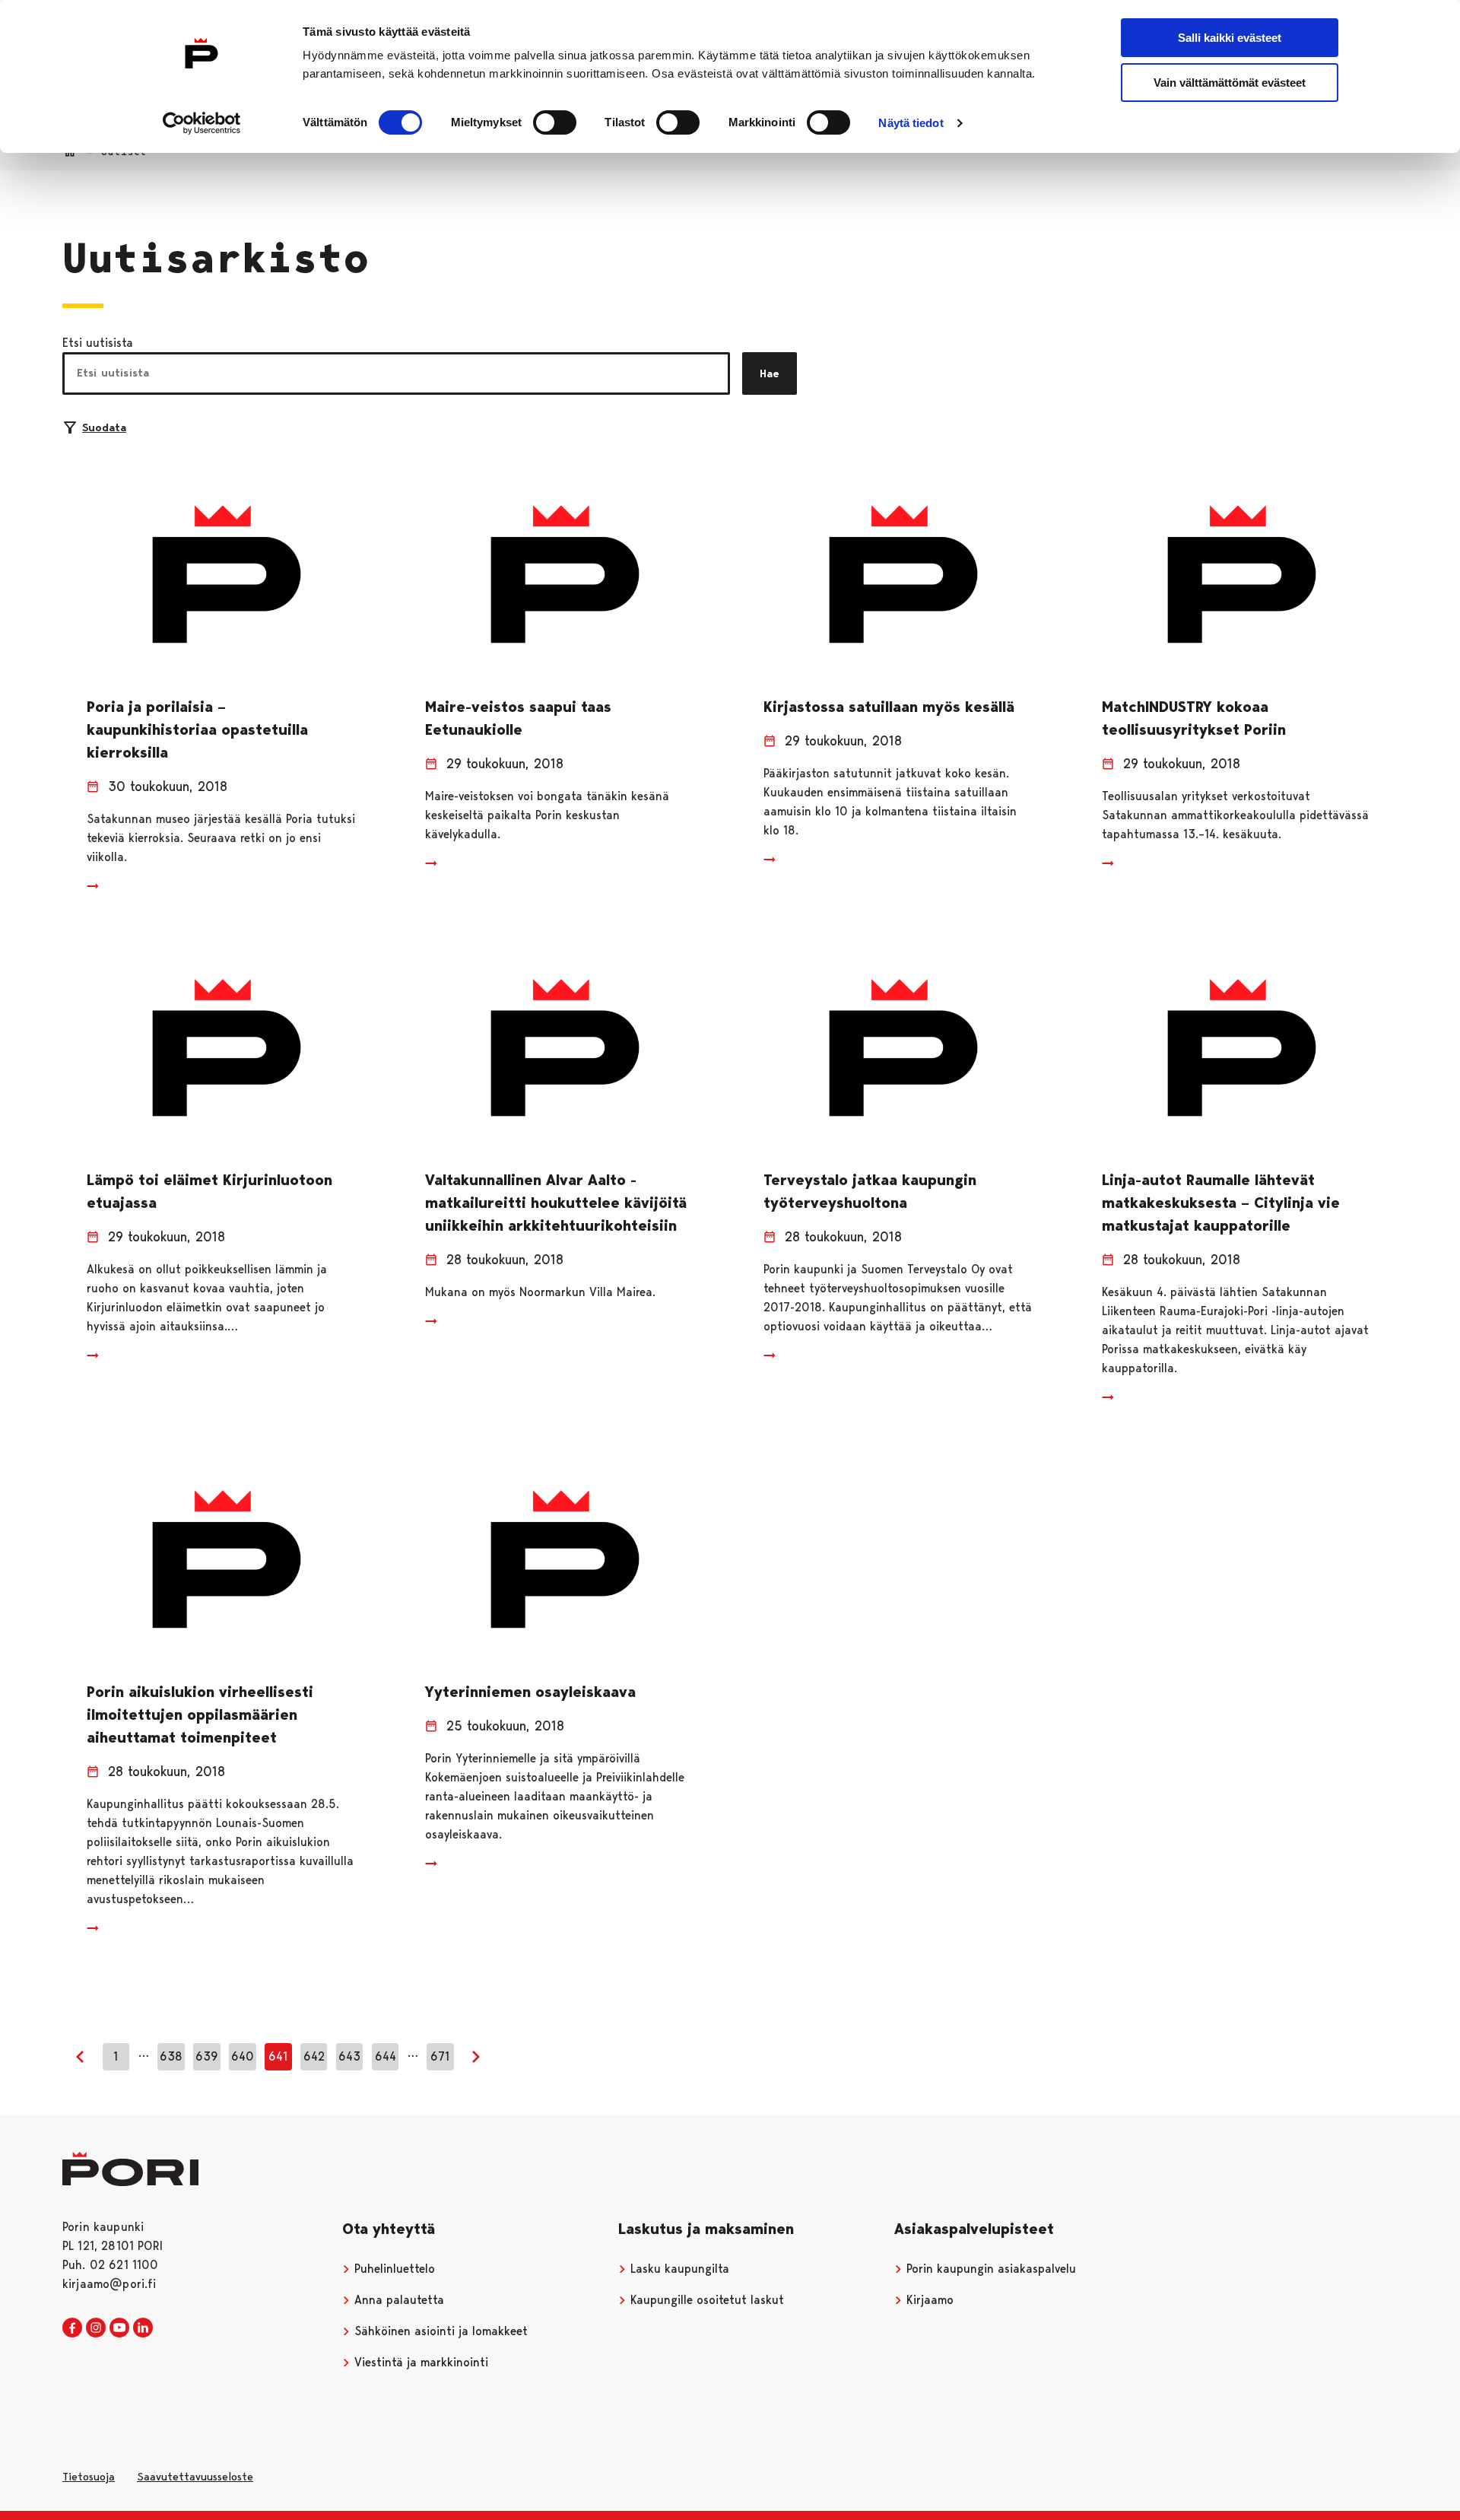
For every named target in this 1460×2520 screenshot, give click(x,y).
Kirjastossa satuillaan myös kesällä (889, 707)
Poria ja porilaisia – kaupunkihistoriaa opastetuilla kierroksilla (197, 729)
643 (349, 2056)
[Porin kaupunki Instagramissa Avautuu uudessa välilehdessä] (96, 2328)
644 (386, 2056)
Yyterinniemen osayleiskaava (530, 1692)
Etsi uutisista (98, 343)
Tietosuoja (89, 2477)
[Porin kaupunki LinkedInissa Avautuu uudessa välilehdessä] (143, 2328)
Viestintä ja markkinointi (419, 2362)
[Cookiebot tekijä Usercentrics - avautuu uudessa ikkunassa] (202, 123)
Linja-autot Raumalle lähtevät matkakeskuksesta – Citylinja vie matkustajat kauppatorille (1221, 1203)
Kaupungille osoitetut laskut (705, 2300)
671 (440, 2056)
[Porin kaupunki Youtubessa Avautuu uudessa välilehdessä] (119, 2328)
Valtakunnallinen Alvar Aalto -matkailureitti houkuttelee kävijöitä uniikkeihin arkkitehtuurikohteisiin (556, 1203)
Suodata (104, 427)
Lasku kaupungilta (678, 2269)
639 (207, 2056)
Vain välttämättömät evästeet (1230, 83)
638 (171, 2056)
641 (278, 2056)
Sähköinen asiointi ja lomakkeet (439, 2331)
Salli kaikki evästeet (1230, 38)
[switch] (555, 122)
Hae (770, 373)
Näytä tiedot (911, 123)
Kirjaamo (928, 2300)
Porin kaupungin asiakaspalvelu (989, 2269)
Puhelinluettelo (393, 2269)
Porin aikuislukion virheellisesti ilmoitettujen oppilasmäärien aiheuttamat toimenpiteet (200, 1714)
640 (243, 2056)
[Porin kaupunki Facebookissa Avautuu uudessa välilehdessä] (72, 2328)
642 (314, 2056)
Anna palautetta (397, 2300)
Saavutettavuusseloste (195, 2477)
